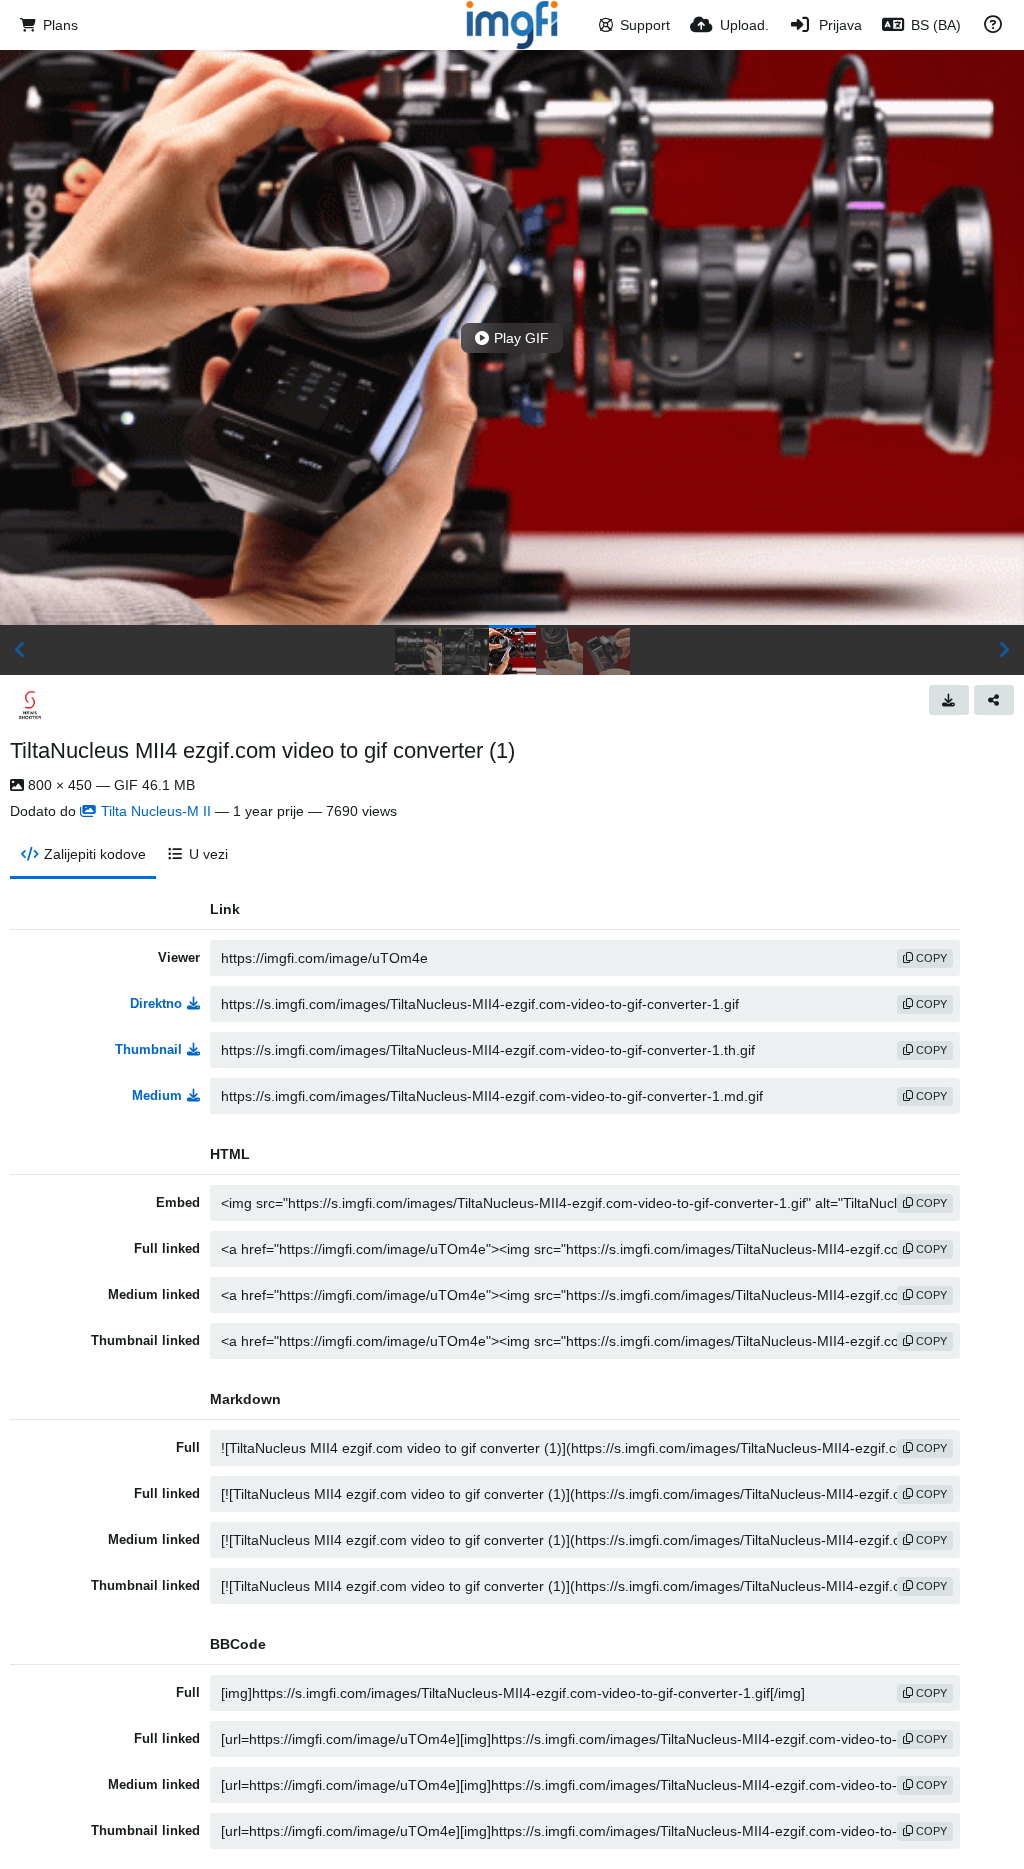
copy (930, 958)
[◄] (20, 650)
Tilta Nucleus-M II (156, 811)
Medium (157, 1095)
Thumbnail (148, 1049)
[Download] (949, 700)
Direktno (156, 1003)
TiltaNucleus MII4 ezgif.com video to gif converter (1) (262, 750)
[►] (1004, 650)
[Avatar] (30, 705)
